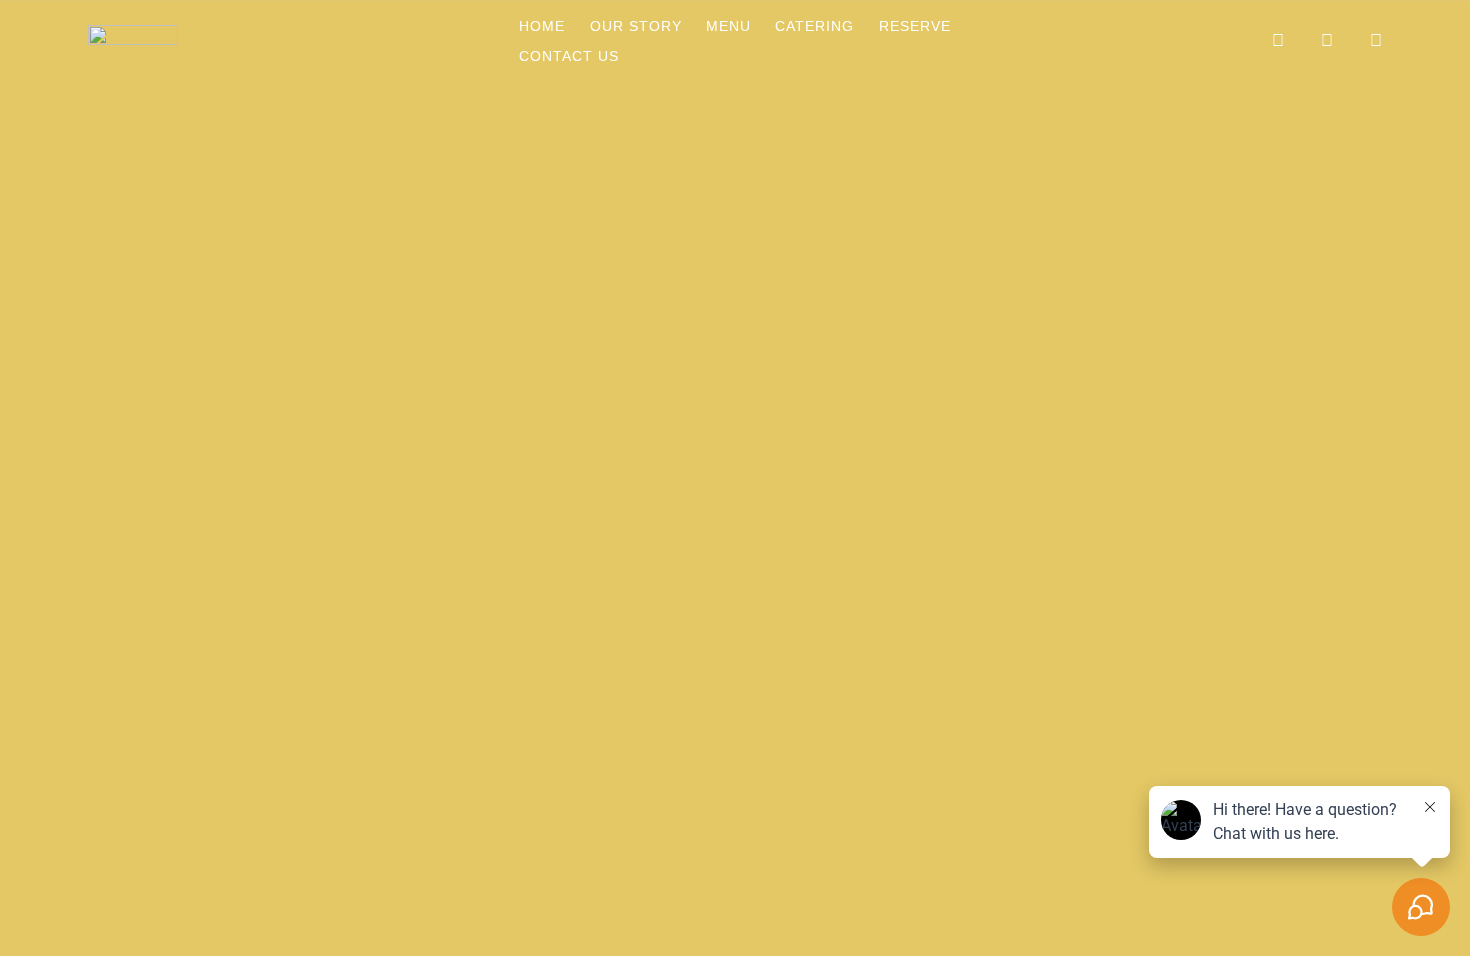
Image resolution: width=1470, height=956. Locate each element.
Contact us (569, 56)
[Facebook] (1220, 41)
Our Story (636, 26)
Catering (814, 26)
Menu (728, 26)
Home (542, 26)
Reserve (915, 26)
